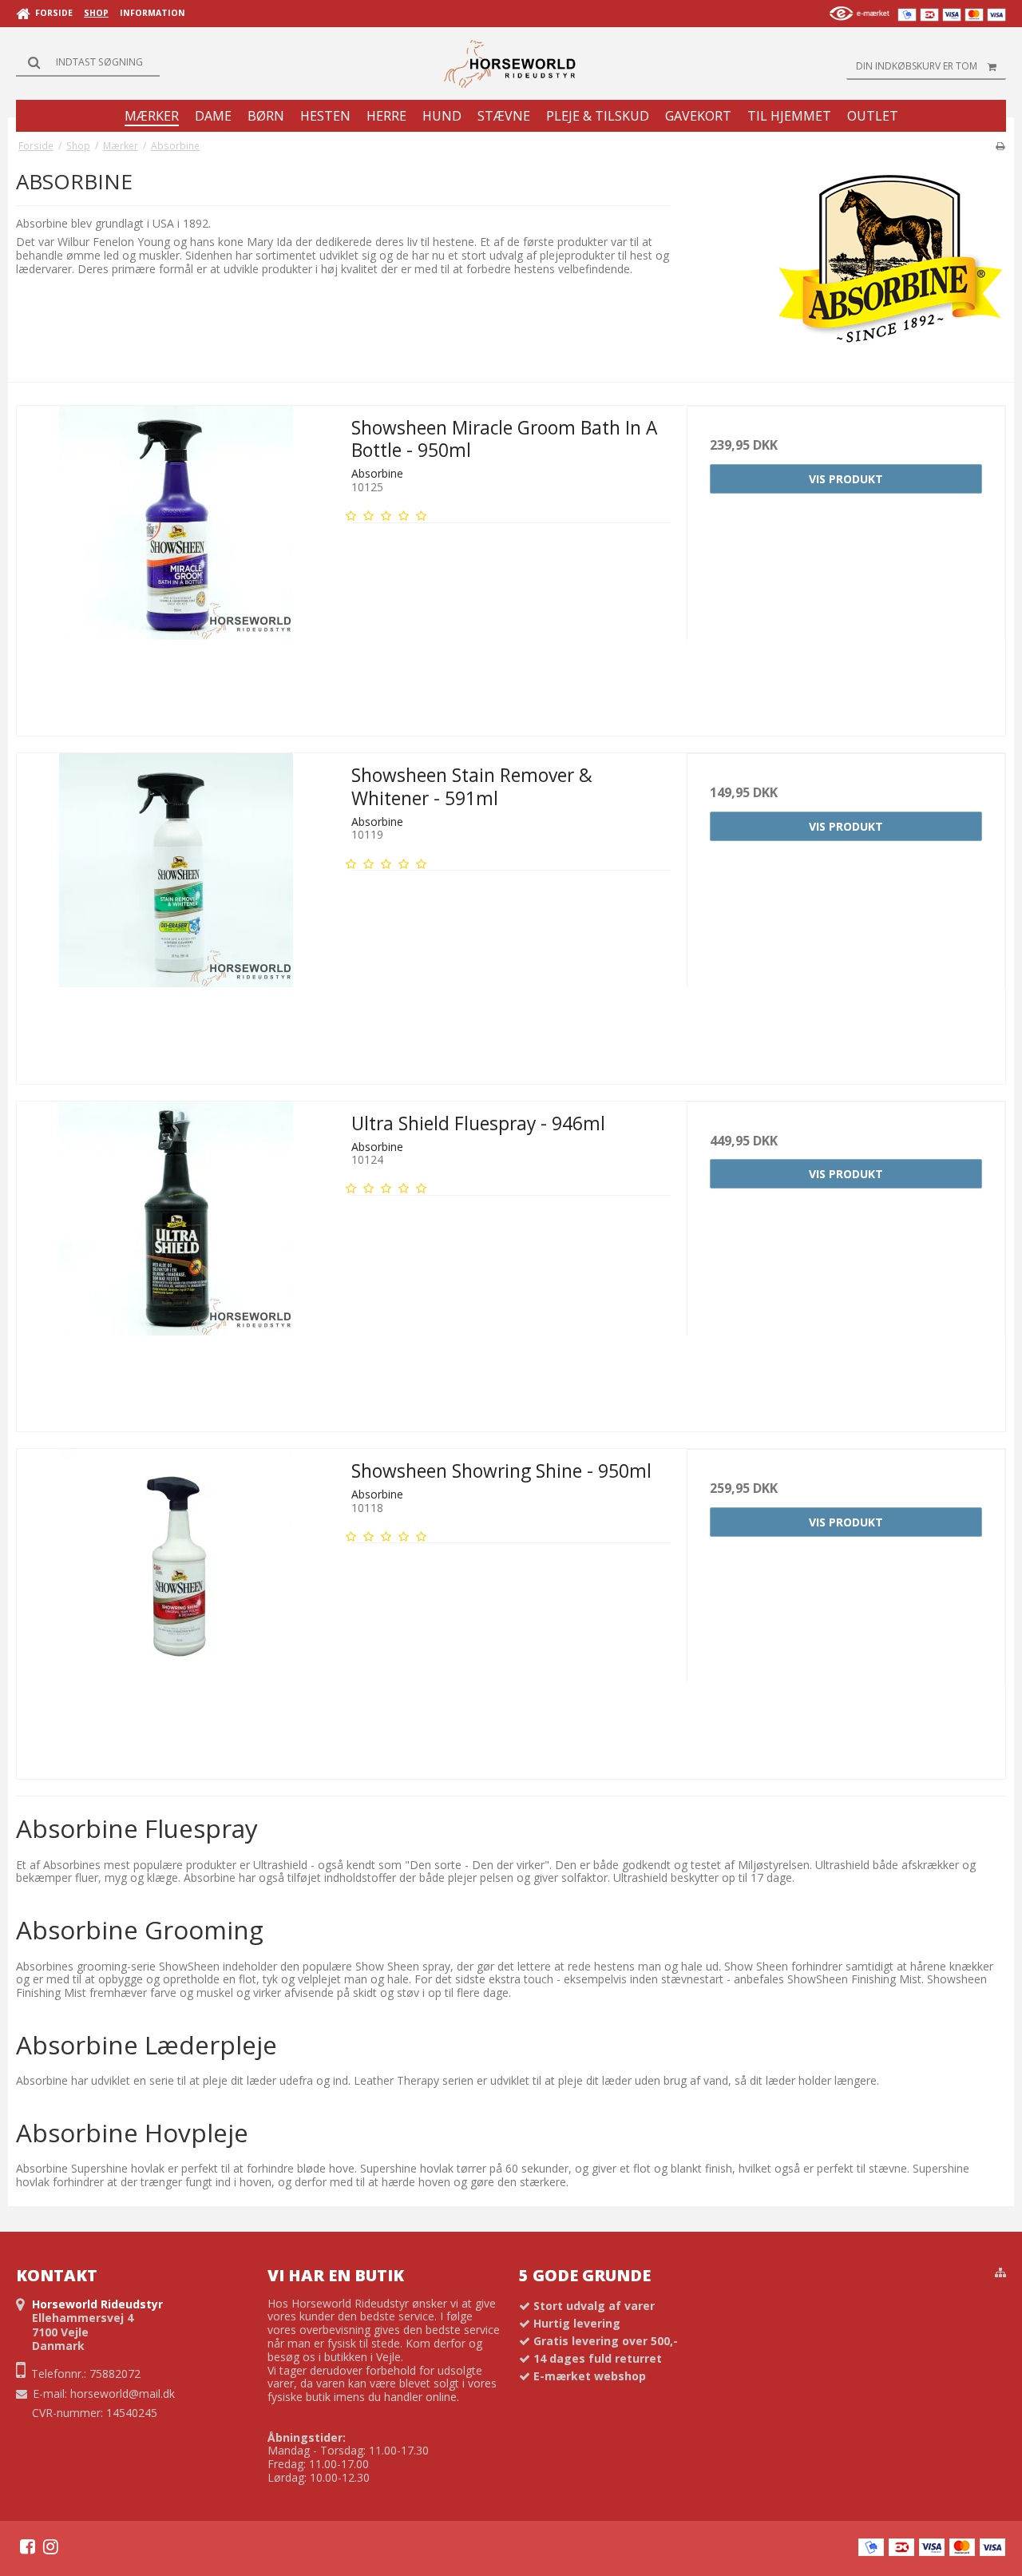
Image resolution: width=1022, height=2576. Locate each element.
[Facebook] (28, 2546)
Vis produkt (846, 479)
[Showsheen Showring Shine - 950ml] (176, 1608)
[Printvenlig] (1000, 145)
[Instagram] (51, 2546)
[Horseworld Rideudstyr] (511, 64)
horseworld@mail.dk (123, 2393)
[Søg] (88, 62)
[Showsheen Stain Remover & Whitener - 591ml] (176, 913)
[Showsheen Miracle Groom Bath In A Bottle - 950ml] (176, 565)
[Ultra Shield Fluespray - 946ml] (176, 1261)
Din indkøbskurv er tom (917, 66)
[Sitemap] (1000, 2272)
